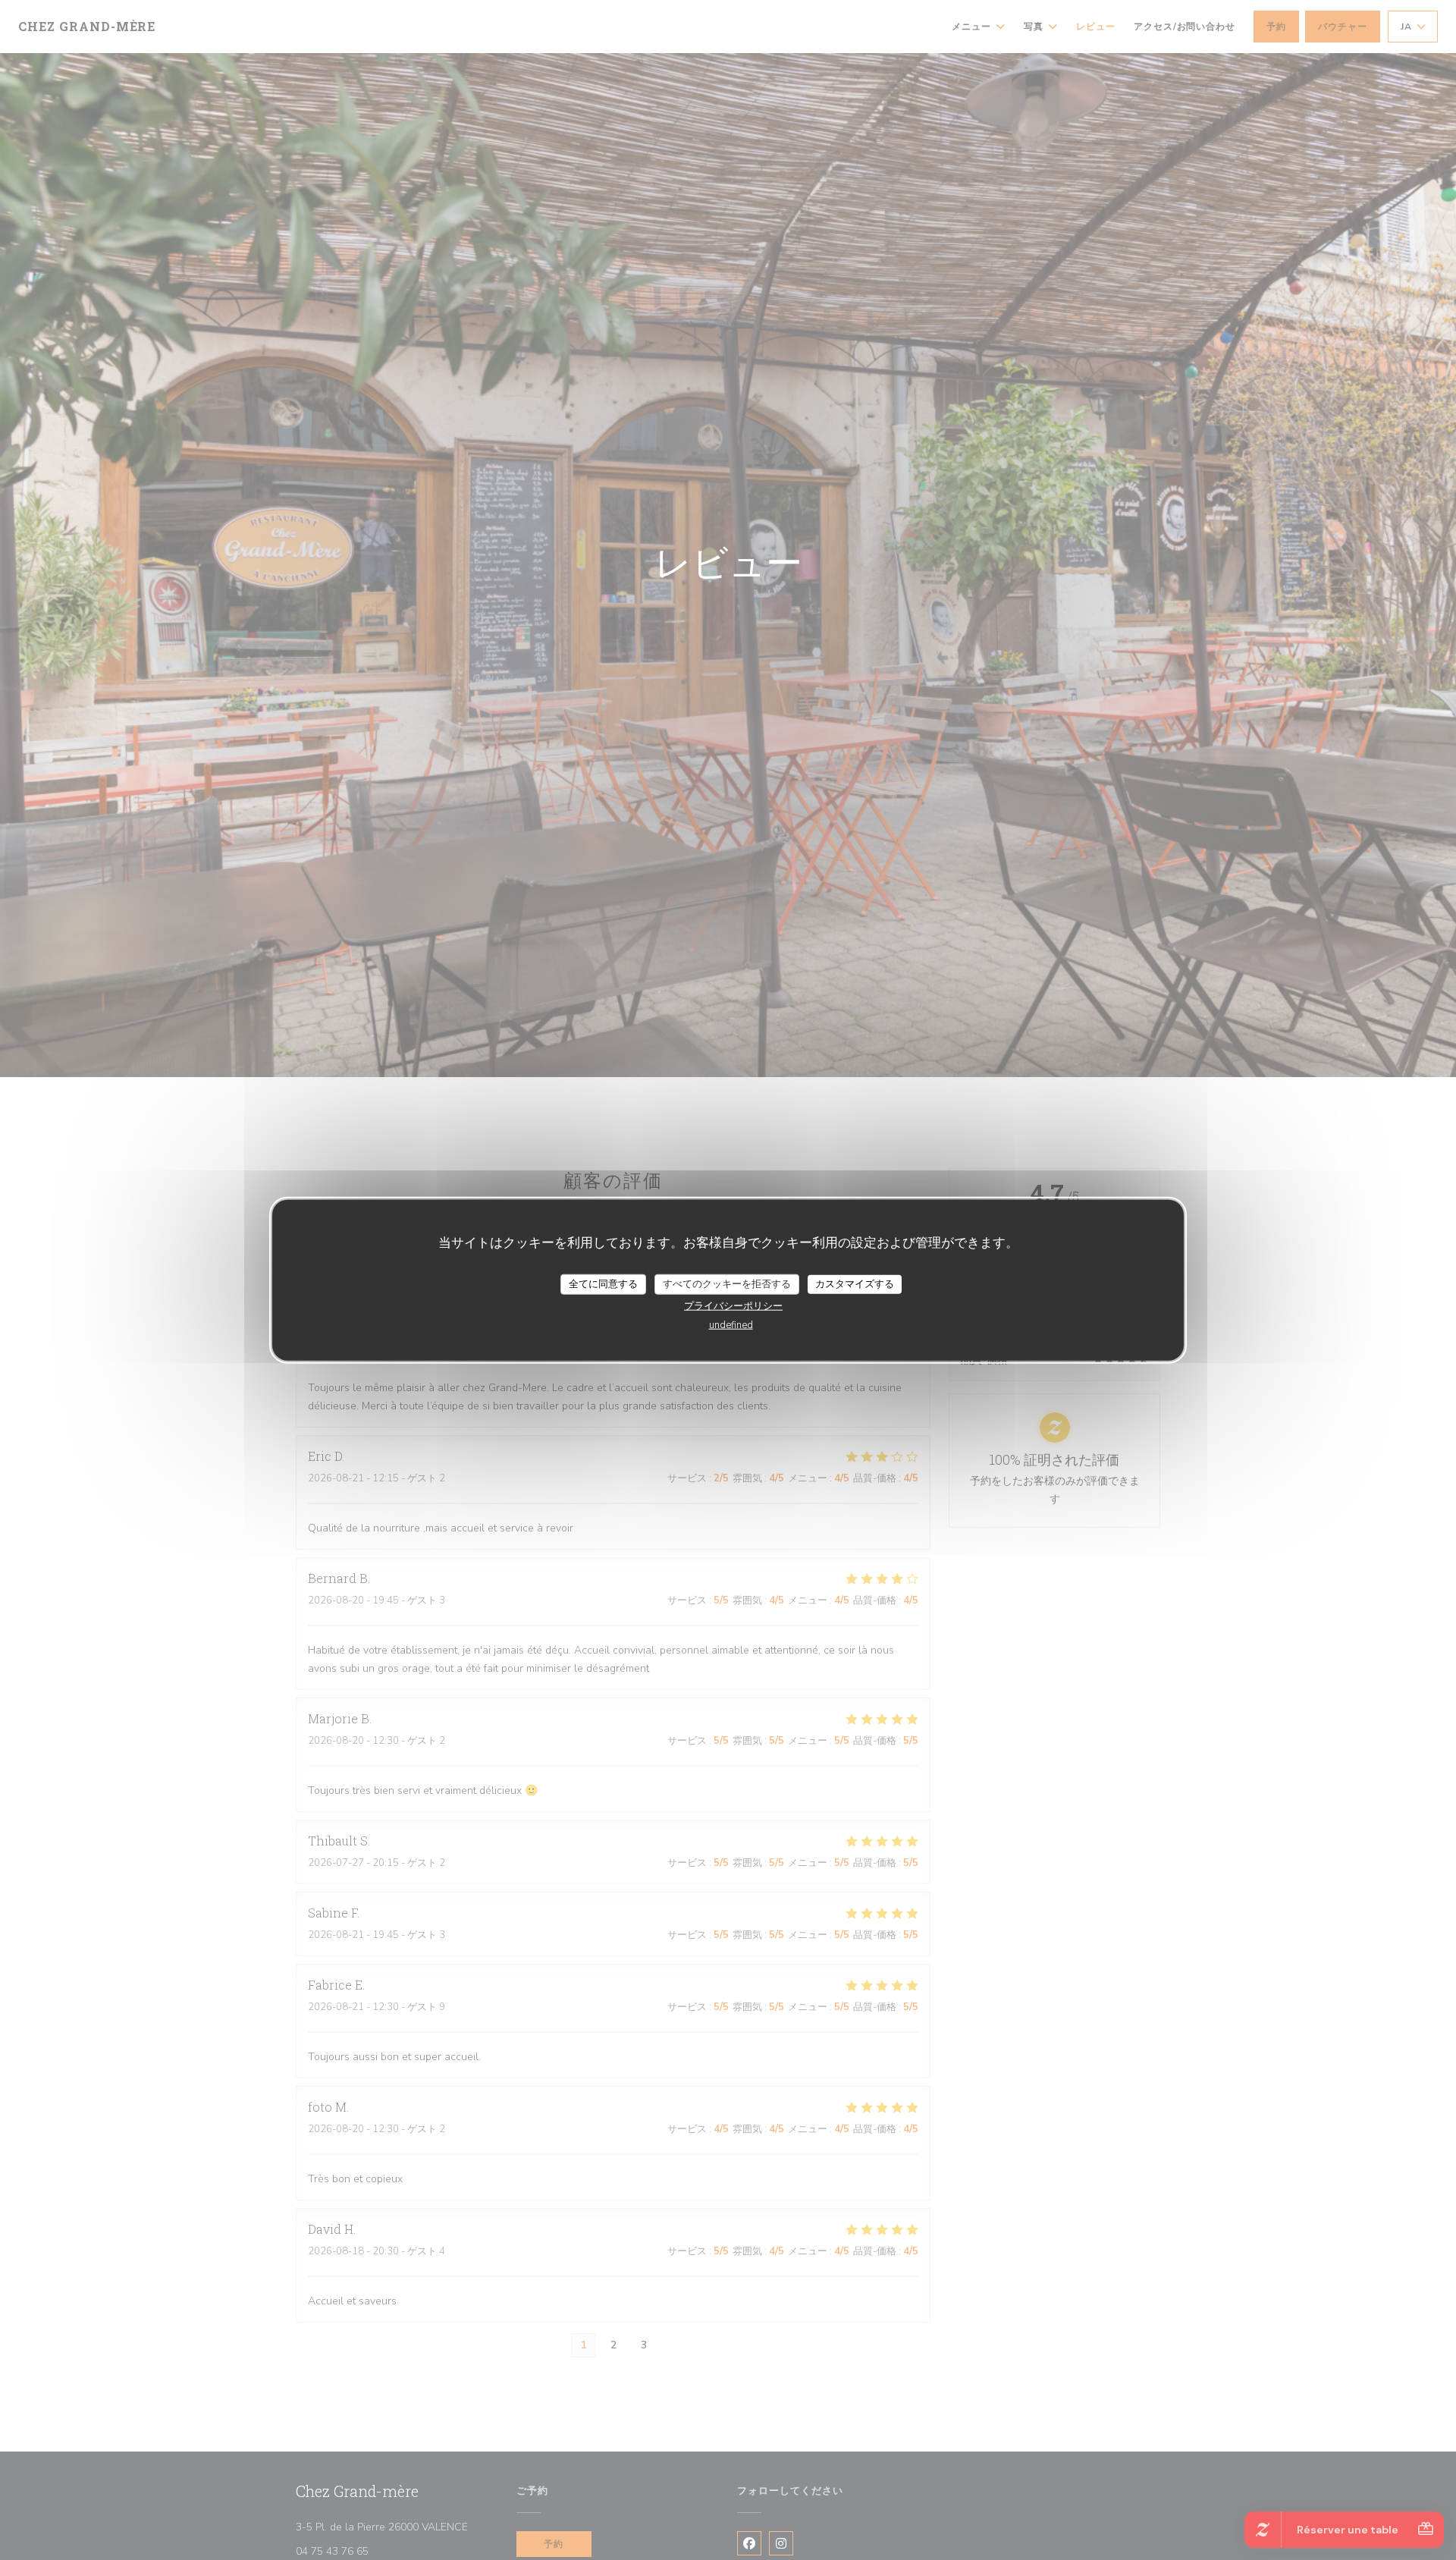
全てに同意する (603, 1283)
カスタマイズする (855, 1283)
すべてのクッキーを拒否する (727, 1283)
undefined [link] (731, 1325)
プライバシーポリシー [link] (733, 1306)
